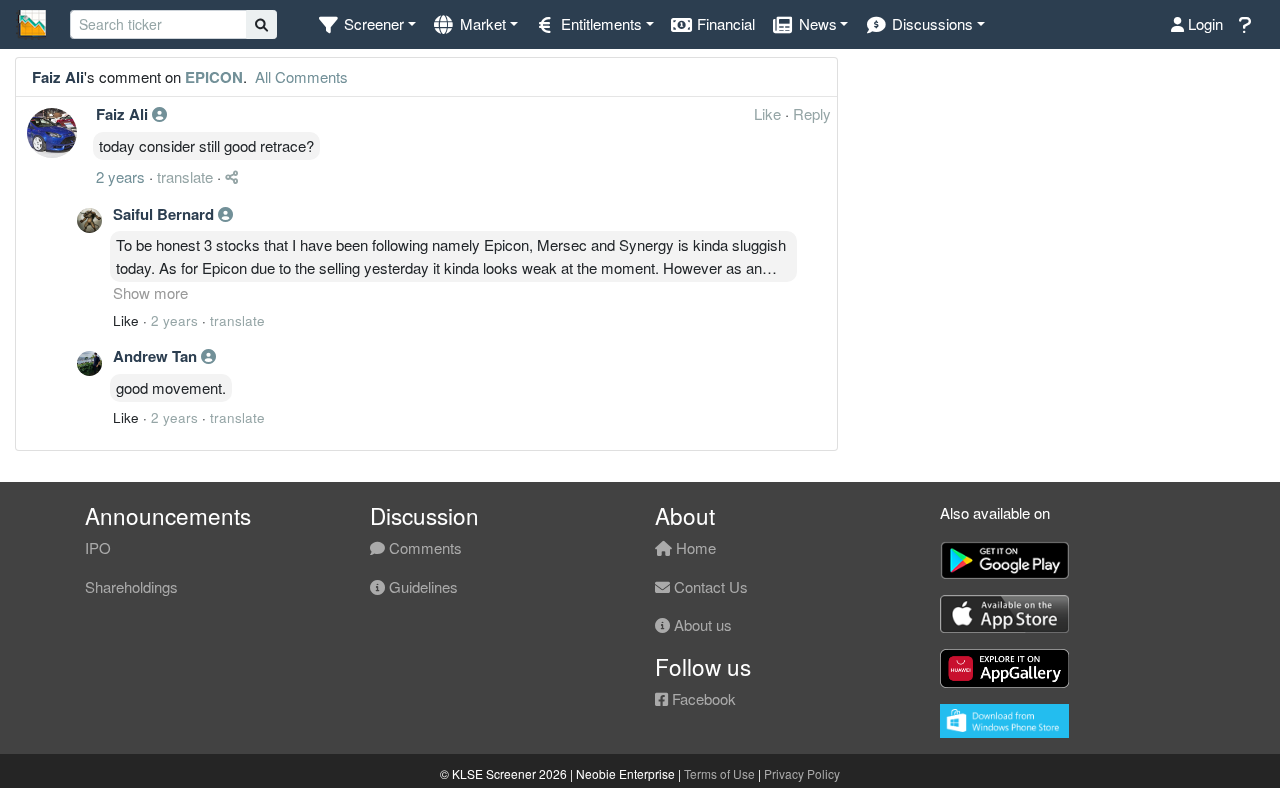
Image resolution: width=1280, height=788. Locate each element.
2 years (120, 176)
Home (694, 547)
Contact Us (709, 586)
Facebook (702, 698)
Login (1203, 23)
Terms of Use (719, 773)
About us (701, 624)
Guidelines (421, 586)
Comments (423, 547)
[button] (366, 24)
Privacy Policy (802, 773)
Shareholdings (131, 586)
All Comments (299, 76)
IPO (98, 547)
